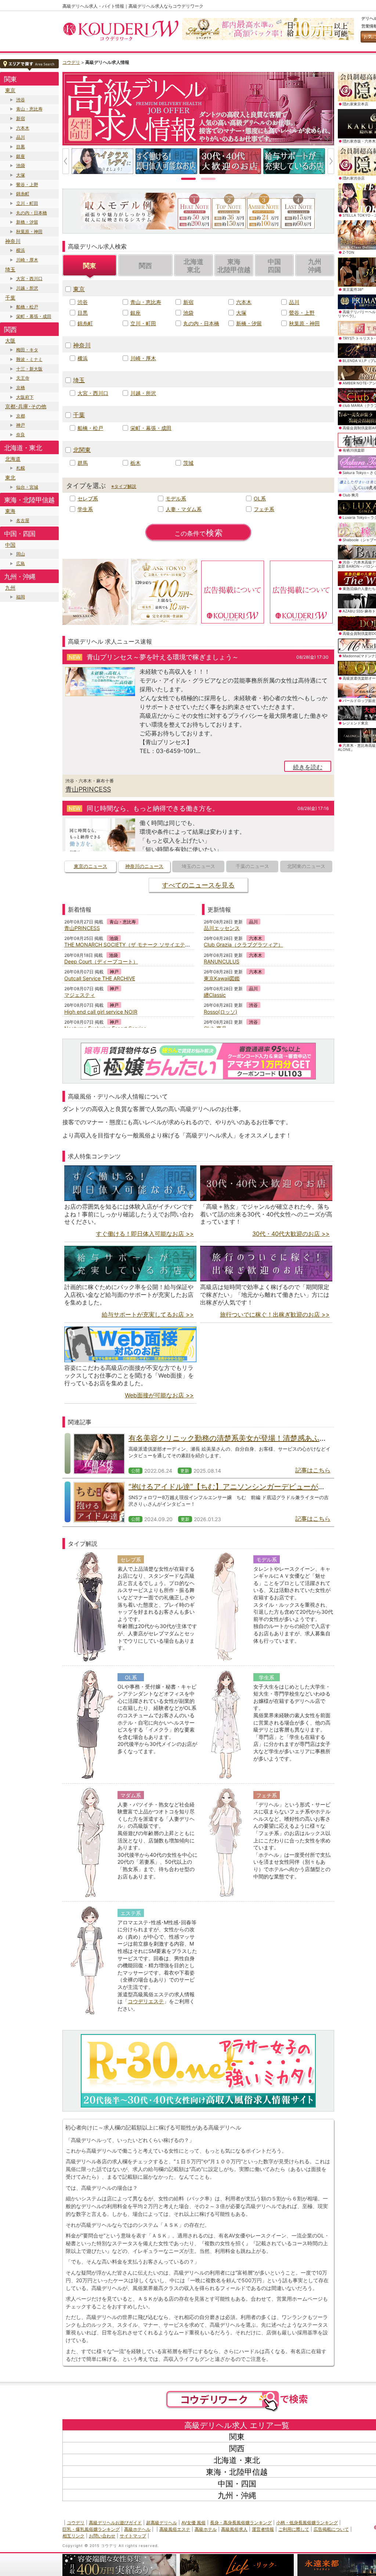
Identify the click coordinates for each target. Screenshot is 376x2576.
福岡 (21, 597)
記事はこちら (313, 1470)
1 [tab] (188, 178)
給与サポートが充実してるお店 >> (148, 1314)
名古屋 (23, 520)
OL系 (260, 498)
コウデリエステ (146, 2001)
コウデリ (71, 62)
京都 (21, 416)
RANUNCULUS (222, 961)
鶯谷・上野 (27, 184)
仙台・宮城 (27, 487)
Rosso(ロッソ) (220, 1012)
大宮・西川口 (29, 278)
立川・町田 (27, 203)
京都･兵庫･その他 (26, 406)
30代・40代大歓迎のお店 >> (291, 1234)
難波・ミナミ (29, 359)
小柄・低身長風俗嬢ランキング (307, 2523)
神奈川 (13, 241)
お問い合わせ (102, 2536)
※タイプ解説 (124, 486)
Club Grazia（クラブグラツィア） (243, 945)
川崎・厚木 (27, 260)
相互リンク (73, 2536)
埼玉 (10, 269)
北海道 (13, 459)
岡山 (21, 554)
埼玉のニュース (198, 866)
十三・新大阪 (29, 369)
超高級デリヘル (162, 2523)
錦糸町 (23, 194)
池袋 (21, 165)
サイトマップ (133, 2536)
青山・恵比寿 (29, 109)
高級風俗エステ (175, 2529)
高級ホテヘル (137, 2529)
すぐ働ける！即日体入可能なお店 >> (145, 1234)
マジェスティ (80, 995)
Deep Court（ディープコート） (101, 961)
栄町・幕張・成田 (34, 316)
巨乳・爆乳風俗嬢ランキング (91, 2529)
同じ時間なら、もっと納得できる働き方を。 (153, 808)
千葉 (10, 298)
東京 (10, 90)
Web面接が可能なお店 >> (159, 1395)
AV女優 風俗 (194, 2523)
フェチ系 (264, 509)
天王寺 (23, 378)
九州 (10, 588)
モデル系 (176, 498)
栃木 (135, 463)
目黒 (21, 147)
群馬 (83, 463)
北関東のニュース (306, 866)
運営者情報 (263, 2529)
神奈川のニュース (144, 866)
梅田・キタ (27, 350)
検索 (199, 533)
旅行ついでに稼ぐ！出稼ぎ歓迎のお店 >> (275, 1314)
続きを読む (308, 767)
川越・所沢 (27, 288)
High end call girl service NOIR (101, 1012)
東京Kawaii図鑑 (222, 978)
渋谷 (21, 100)
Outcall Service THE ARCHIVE (100, 978)
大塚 (21, 175)
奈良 (21, 435)
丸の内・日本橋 (32, 213)
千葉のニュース (252, 866)
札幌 (21, 468)
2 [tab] (208, 178)
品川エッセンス (222, 928)
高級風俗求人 (234, 2529)
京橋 (21, 388)
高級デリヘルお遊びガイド (115, 2523)
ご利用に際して (294, 2529)
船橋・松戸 (27, 307)
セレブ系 (88, 498)
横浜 (21, 250)
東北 (10, 477)
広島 (21, 563)
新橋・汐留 (27, 222)
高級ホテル (206, 2529)
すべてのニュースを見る (198, 885)
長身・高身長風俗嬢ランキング (241, 2523)
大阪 (10, 341)
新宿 (21, 118)
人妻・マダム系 (184, 509)
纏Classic (215, 995)
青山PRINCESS (88, 789)
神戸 (21, 425)
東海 (10, 511)
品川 (21, 137)
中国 (10, 545)
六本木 (23, 128)
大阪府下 (25, 397)
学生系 (85, 509)
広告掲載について (331, 2529)
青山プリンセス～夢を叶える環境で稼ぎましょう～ (163, 657)
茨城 (188, 463)
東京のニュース (91, 866)
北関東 (82, 450)
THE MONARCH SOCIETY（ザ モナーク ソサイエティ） (130, 945)
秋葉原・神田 (29, 231)
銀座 (21, 156)
